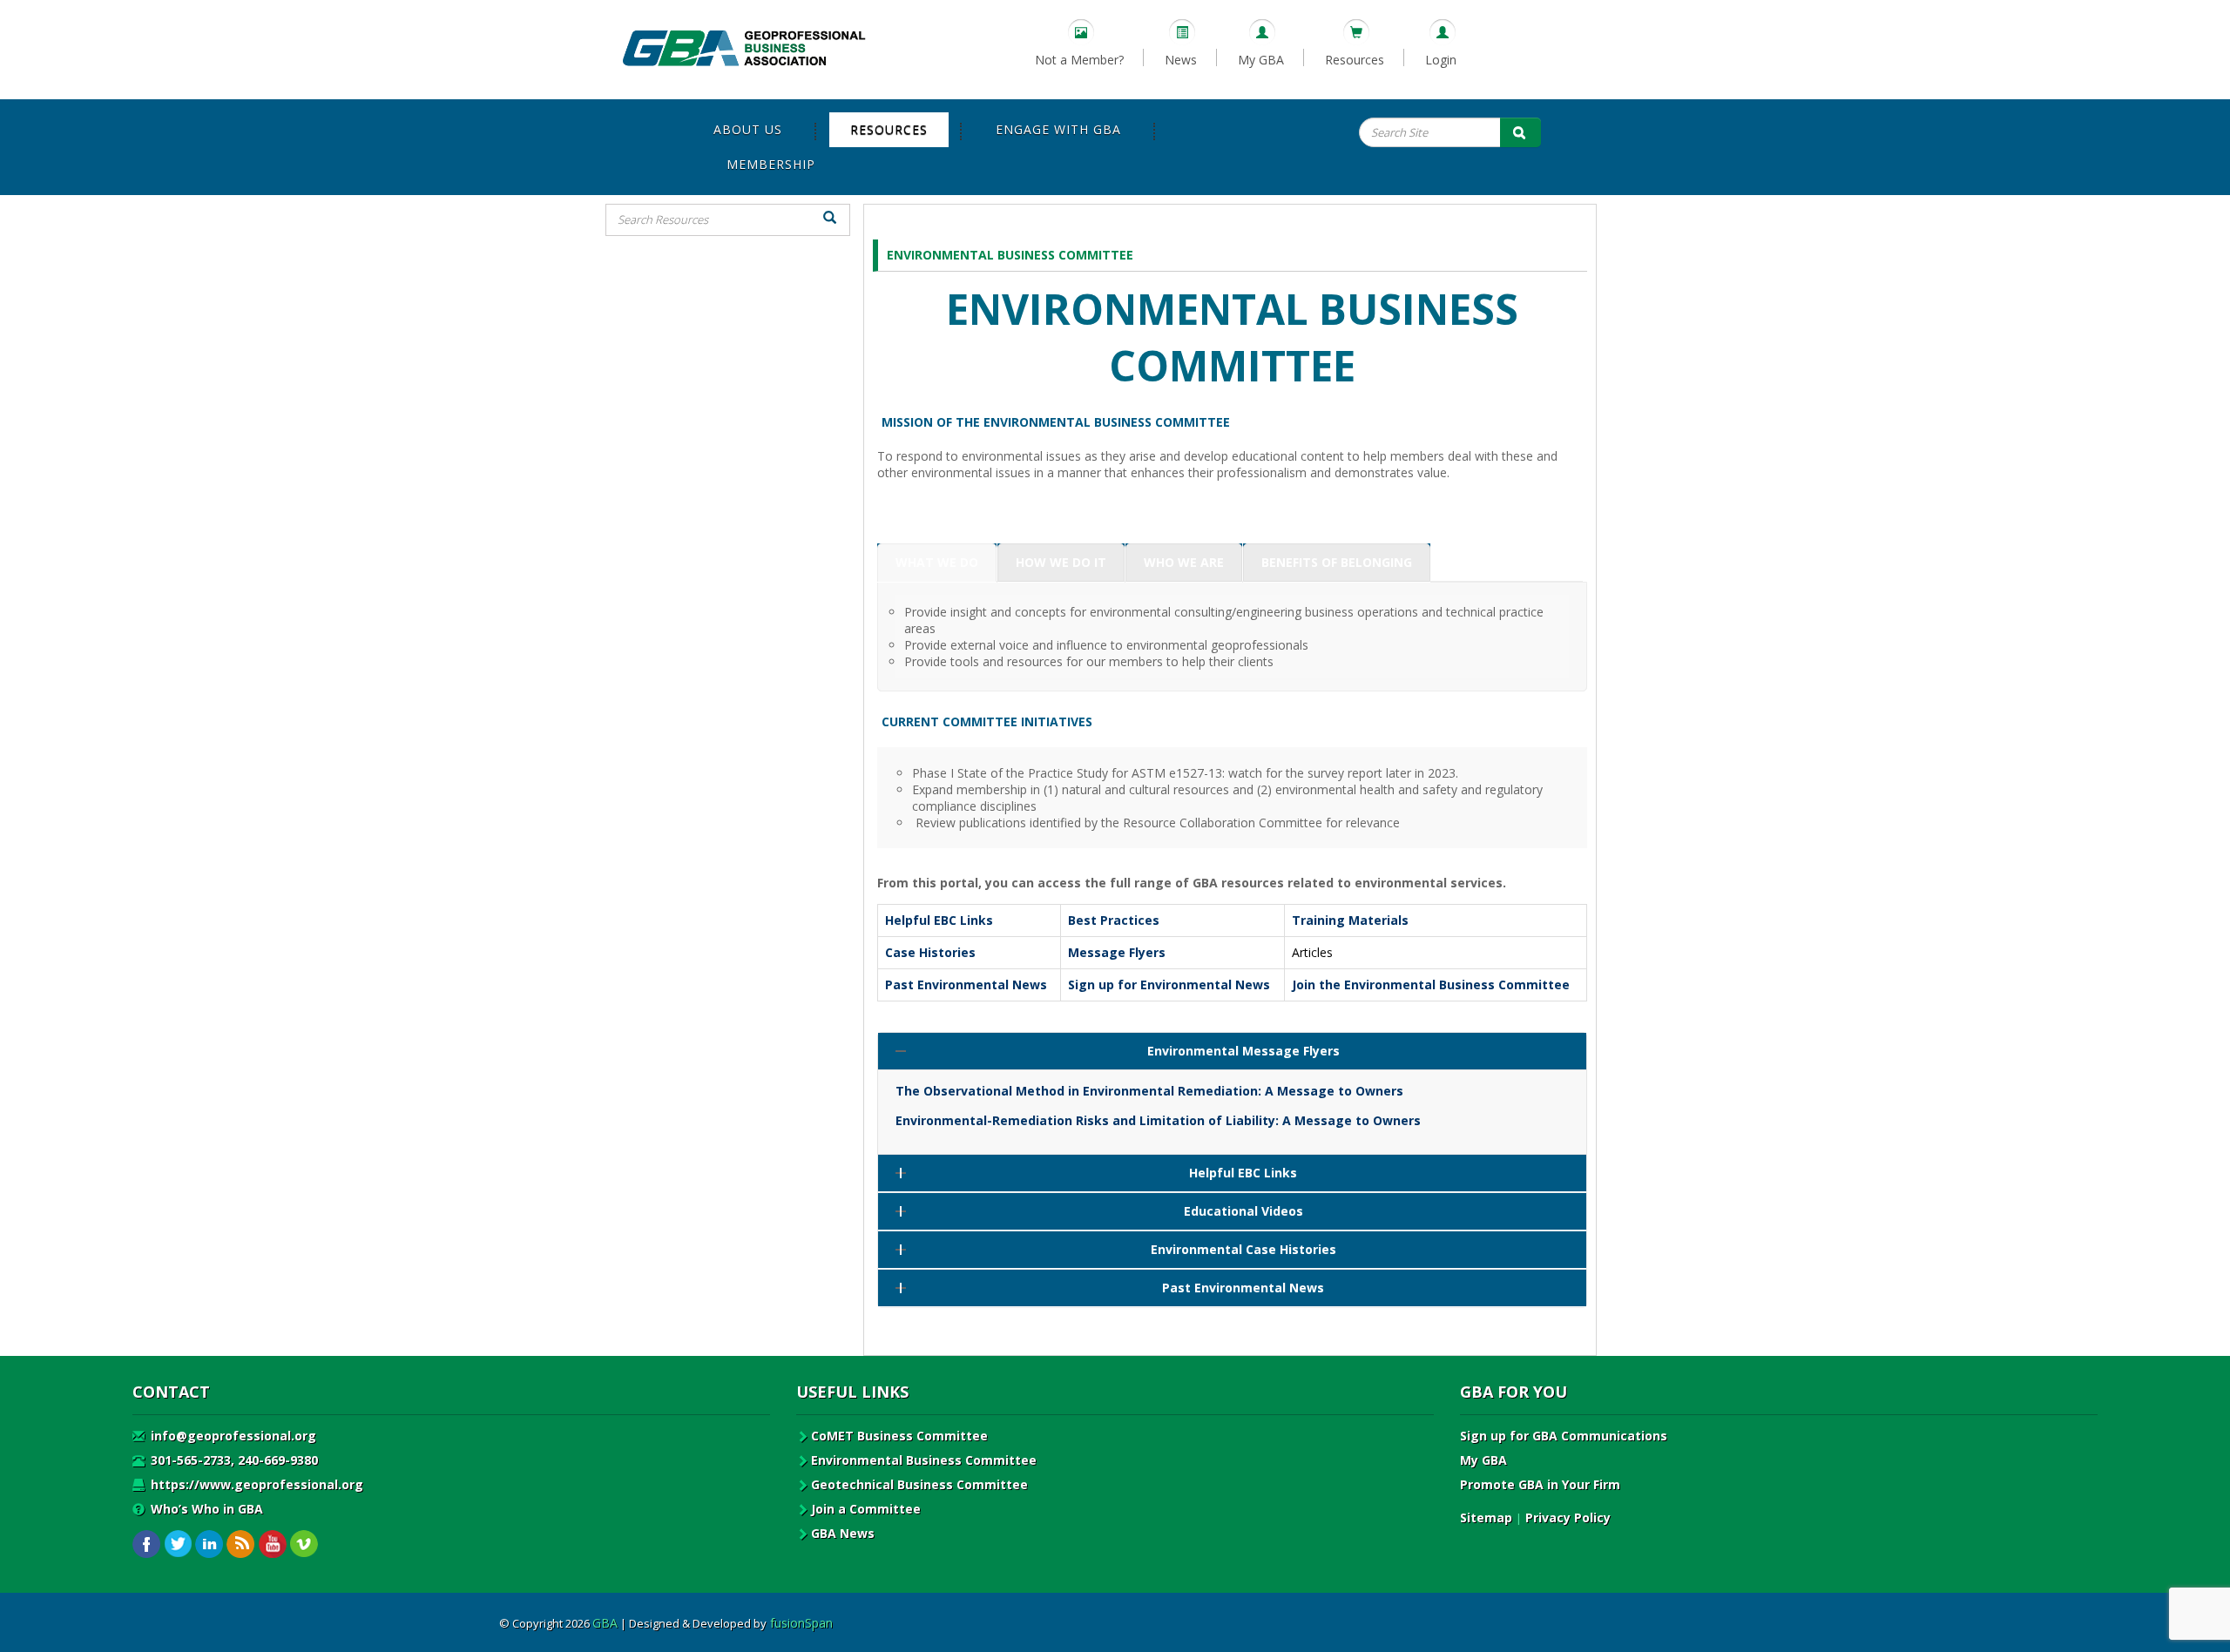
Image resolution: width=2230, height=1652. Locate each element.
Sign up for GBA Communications (1564, 1436)
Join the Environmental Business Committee (1431, 984)
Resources (1355, 60)
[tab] (937, 563)
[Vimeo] (304, 1544)
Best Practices (1114, 920)
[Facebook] (147, 1544)
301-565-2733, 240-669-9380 (233, 1460)
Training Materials (1350, 920)
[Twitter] (178, 1544)
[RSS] (241, 1544)
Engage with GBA (1058, 129)
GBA (605, 1623)
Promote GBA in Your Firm (1540, 1484)
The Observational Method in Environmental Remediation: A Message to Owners (1149, 1091)
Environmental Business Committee (924, 1460)
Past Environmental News (966, 984)
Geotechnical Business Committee (919, 1484)
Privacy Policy (1568, 1517)
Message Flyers (1117, 952)
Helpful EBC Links (939, 920)
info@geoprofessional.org (232, 1436)
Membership (771, 164)
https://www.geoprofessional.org (255, 1484)
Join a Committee (866, 1509)
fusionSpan (801, 1623)
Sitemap (1486, 1517)
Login (1441, 60)
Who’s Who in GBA (205, 1509)
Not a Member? (1079, 60)
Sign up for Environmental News (1169, 984)
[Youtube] (272, 1544)
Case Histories (930, 952)
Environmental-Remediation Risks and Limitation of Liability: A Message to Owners (1158, 1120)
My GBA (1261, 60)
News (1181, 60)
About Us (748, 129)
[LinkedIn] (209, 1544)
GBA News (843, 1533)
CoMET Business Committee (899, 1436)
